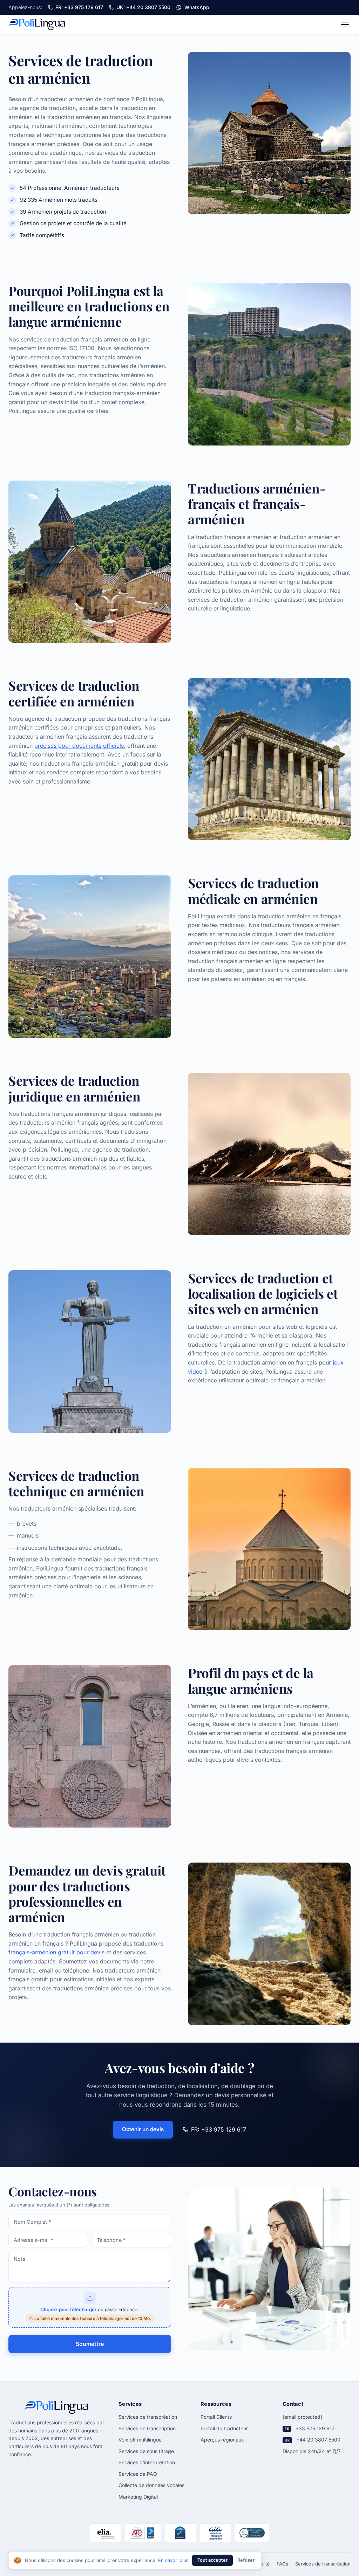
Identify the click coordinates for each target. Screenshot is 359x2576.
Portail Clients (216, 2417)
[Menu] (345, 25)
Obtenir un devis (143, 2129)
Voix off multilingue (140, 2440)
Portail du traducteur (224, 2428)
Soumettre (90, 2344)
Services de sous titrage (146, 2451)
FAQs (282, 2564)
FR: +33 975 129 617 (219, 2129)
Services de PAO (138, 2474)
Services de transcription (147, 2428)
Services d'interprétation (147, 2462)
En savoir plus (173, 2560)
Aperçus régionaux (222, 2440)
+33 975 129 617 (315, 2428)
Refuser (246, 2560)
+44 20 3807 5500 (318, 2440)
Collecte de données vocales (151, 2485)
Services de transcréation (148, 2417)
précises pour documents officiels (79, 746)
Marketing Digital (138, 2497)
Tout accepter (212, 2560)
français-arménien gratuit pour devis (56, 1952)
